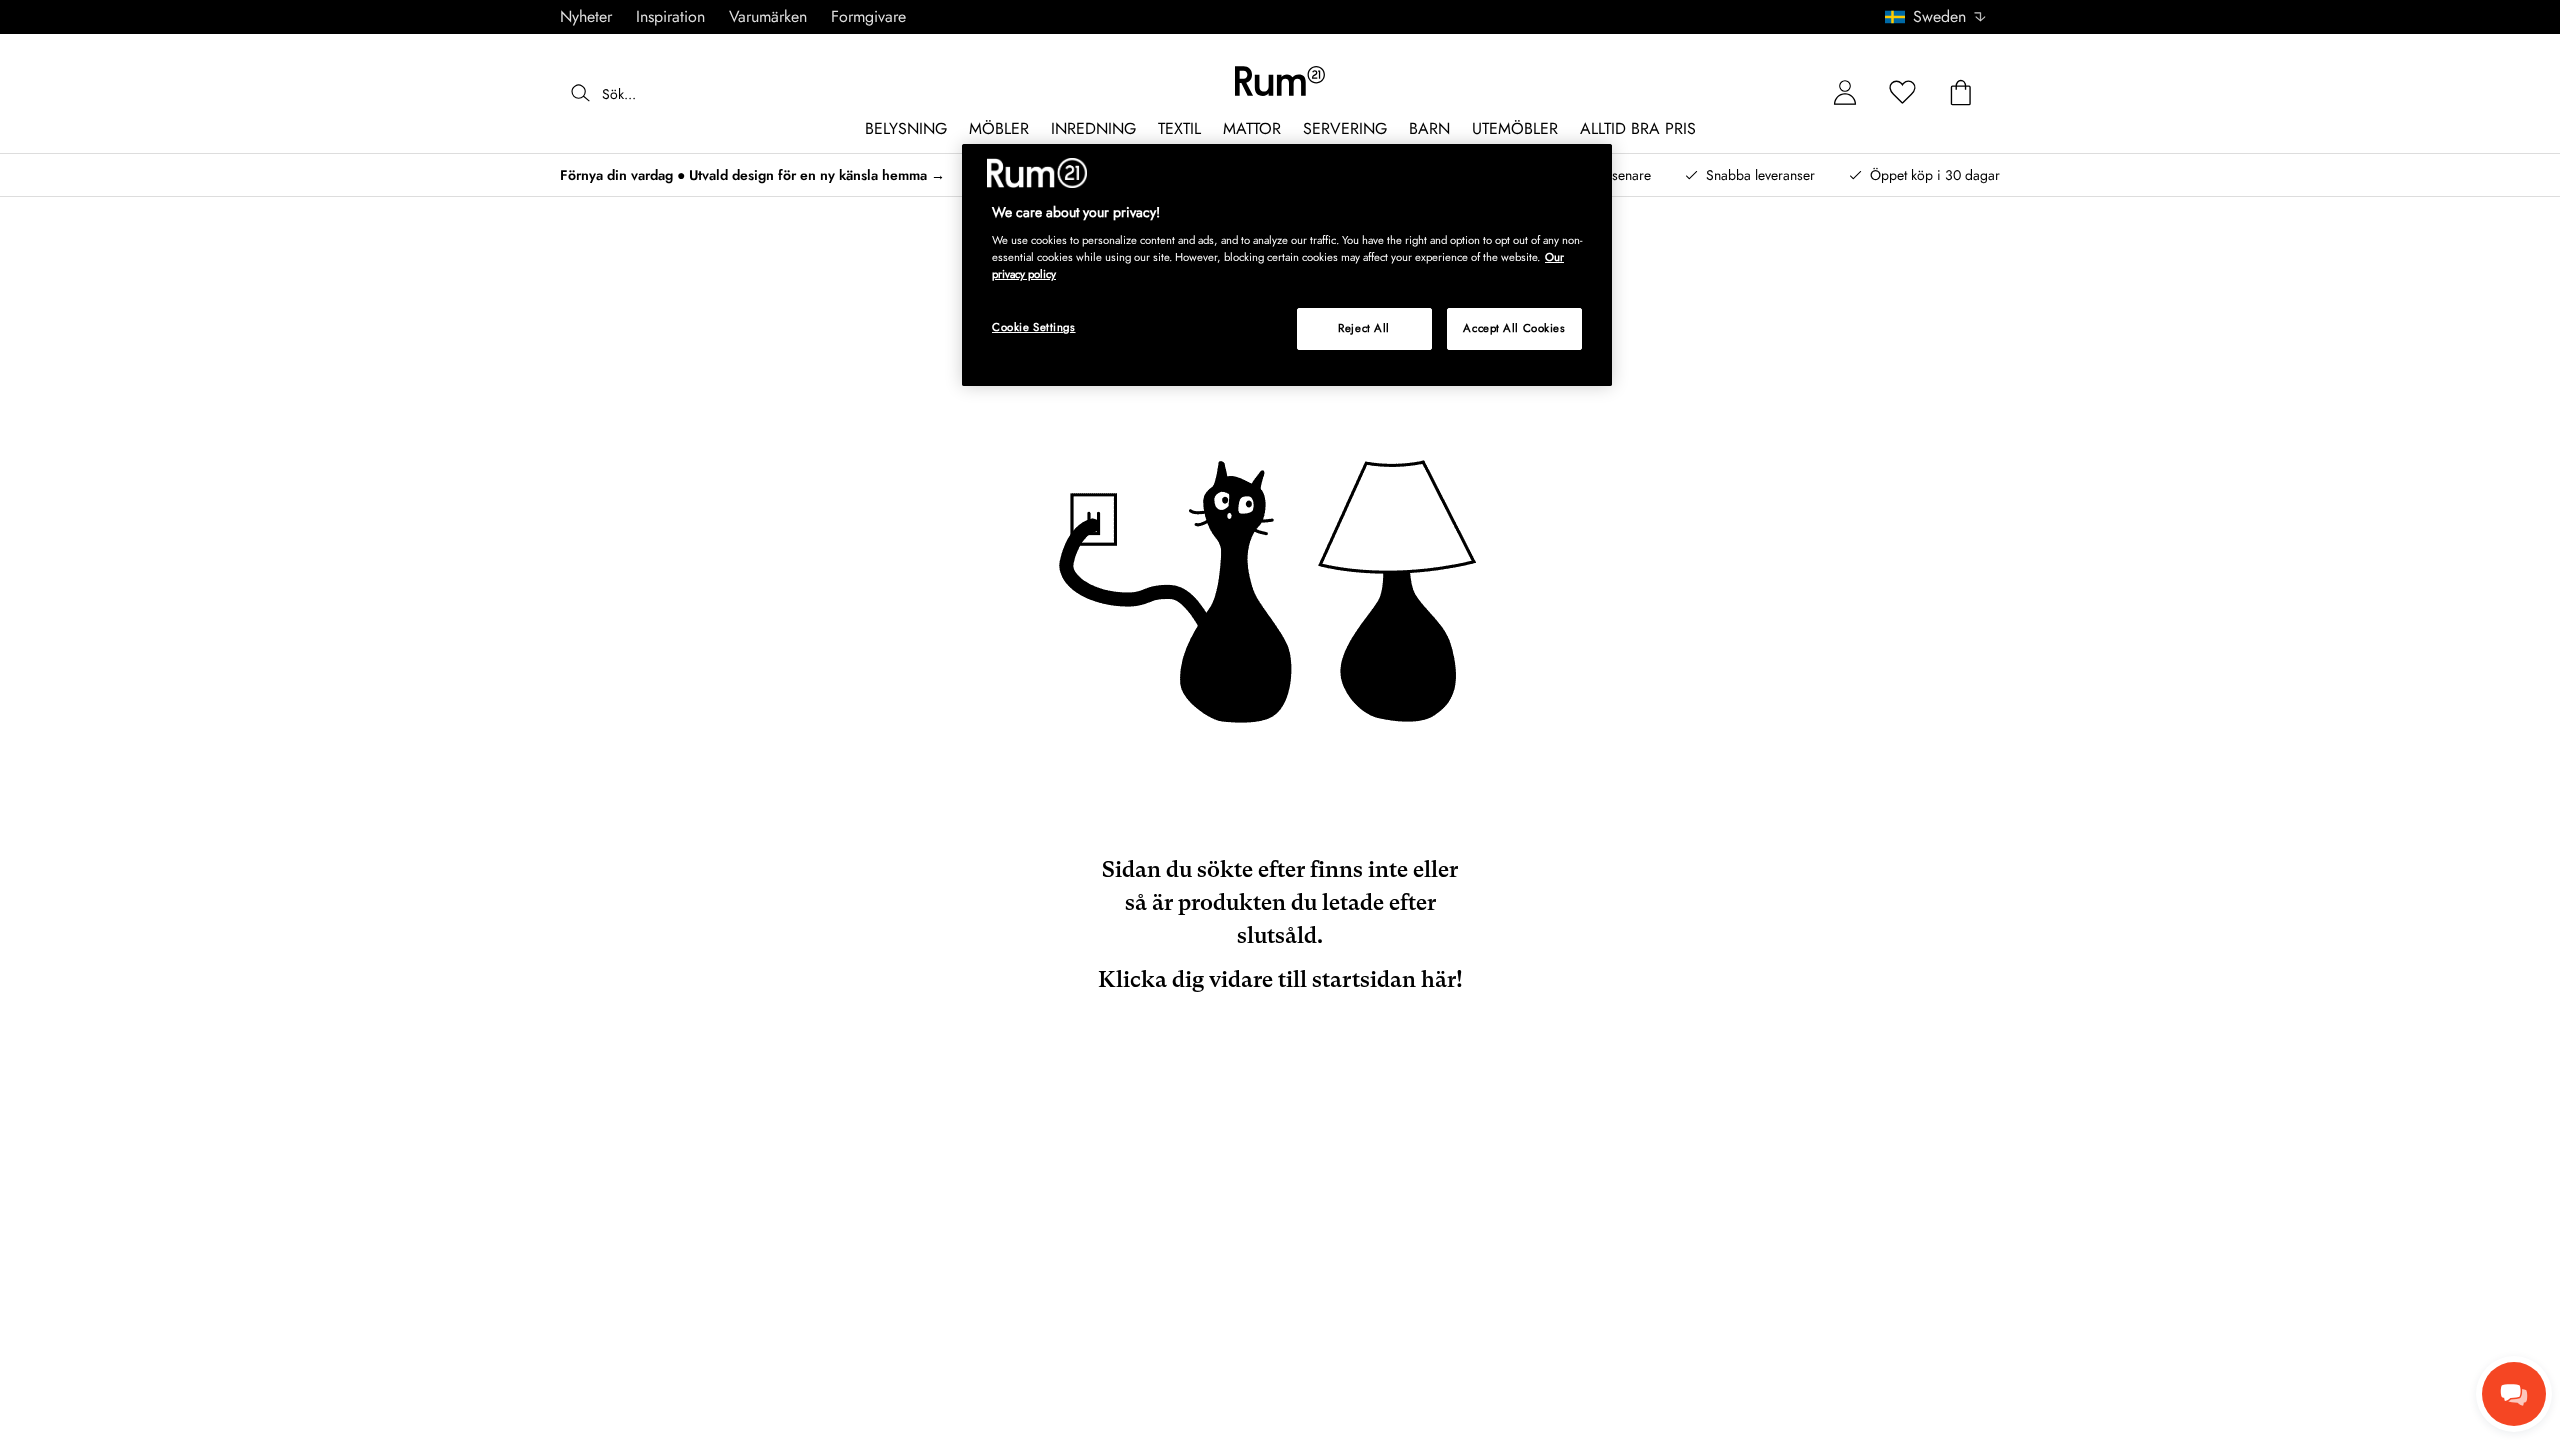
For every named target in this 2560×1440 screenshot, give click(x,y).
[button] (1942, 17)
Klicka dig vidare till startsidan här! (1280, 979)
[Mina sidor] (1845, 93)
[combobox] (1936, 17)
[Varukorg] (1961, 93)
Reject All (1364, 328)
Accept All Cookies (1514, 328)
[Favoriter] (1903, 93)
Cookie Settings (1034, 327)
